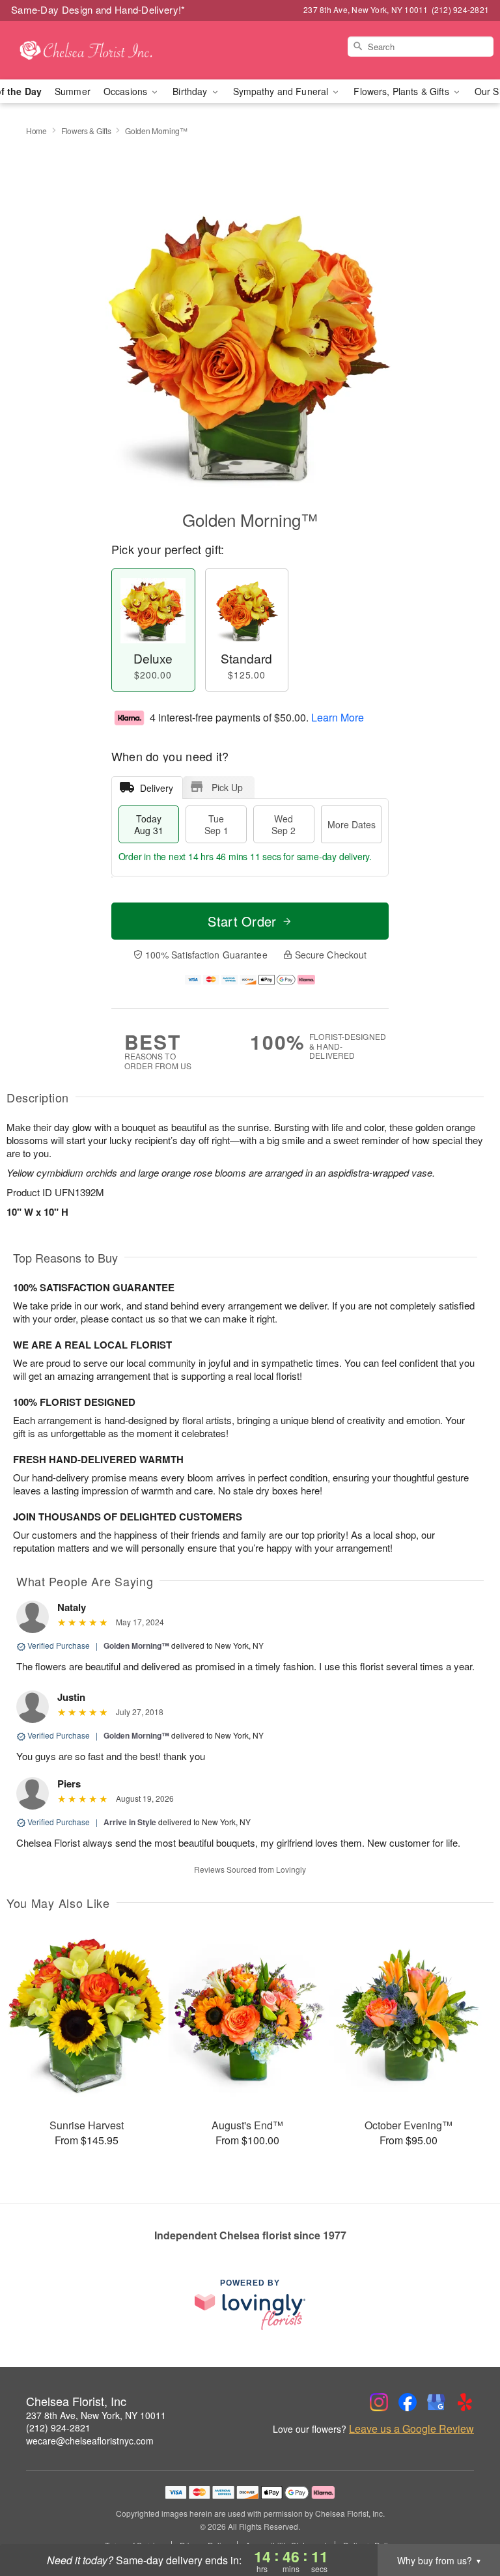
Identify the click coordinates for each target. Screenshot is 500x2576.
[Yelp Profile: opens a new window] (465, 2402)
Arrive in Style (130, 1822)
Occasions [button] (127, 91)
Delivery (157, 788)
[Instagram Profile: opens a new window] (379, 2402)
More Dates (352, 824)
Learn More (338, 717)
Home (36, 131)
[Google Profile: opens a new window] (436, 2402)
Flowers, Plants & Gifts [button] (402, 91)
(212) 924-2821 (58, 2428)
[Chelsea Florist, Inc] (86, 50)
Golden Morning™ (136, 1645)
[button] (466, 2521)
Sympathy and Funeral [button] (282, 91)
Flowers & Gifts (86, 131)
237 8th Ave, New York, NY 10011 (96, 2415)
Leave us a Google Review (411, 2429)
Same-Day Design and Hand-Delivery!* (98, 9)
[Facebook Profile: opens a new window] (408, 2402)
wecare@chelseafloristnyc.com (90, 2441)
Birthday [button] (191, 91)
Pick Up (227, 787)
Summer (73, 91)
